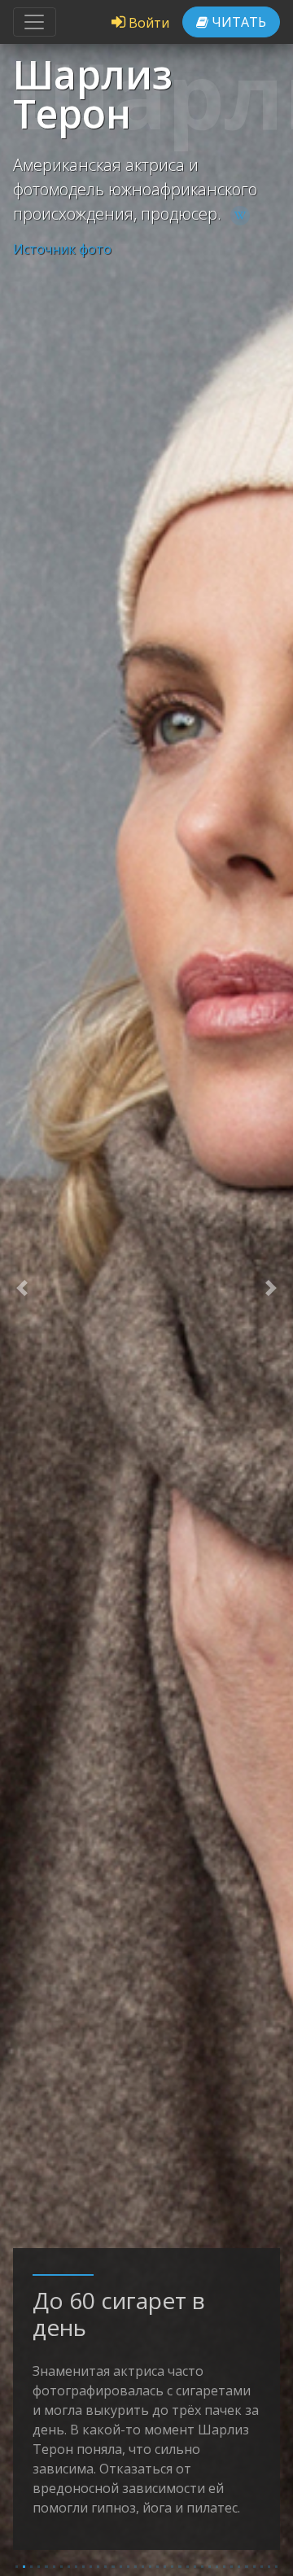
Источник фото (62, 249)
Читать (237, 22)
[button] (22, 1288)
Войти (147, 23)
